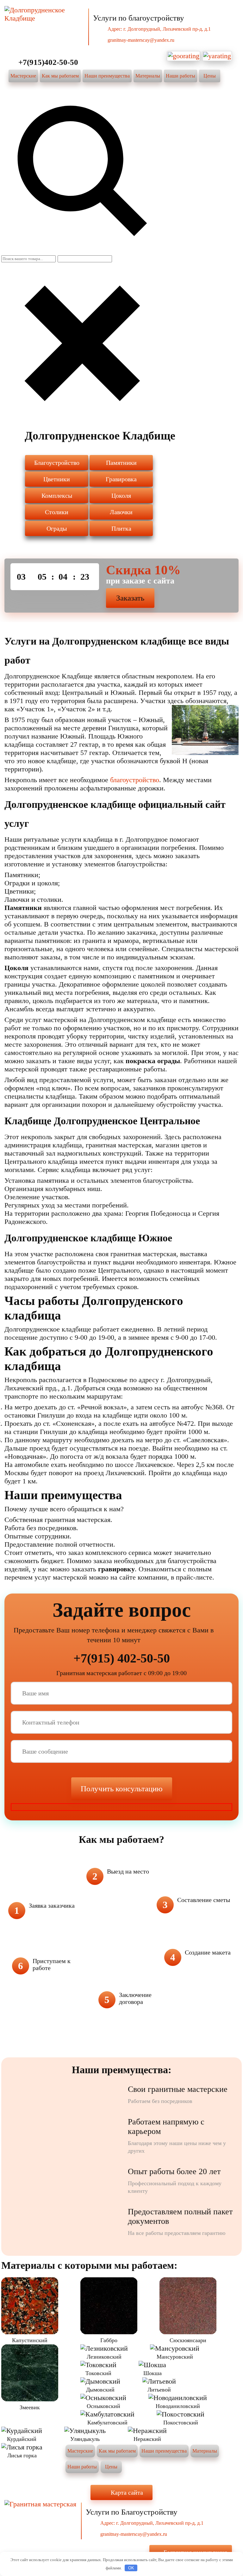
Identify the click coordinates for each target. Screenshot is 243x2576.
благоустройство (135, 780)
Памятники (121, 463)
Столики (57, 512)
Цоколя (121, 496)
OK (131, 2568)
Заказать (130, 598)
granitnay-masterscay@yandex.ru (141, 40)
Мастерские (23, 76)
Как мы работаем (60, 76)
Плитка (121, 528)
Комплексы (57, 496)
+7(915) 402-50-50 (122, 1658)
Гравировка (121, 479)
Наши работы (181, 76)
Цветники (57, 479)
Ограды (57, 528)
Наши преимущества (107, 76)
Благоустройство (57, 463)
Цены (210, 76)
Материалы (148, 76)
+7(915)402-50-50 (48, 62)
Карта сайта (127, 2492)
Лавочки (121, 512)
